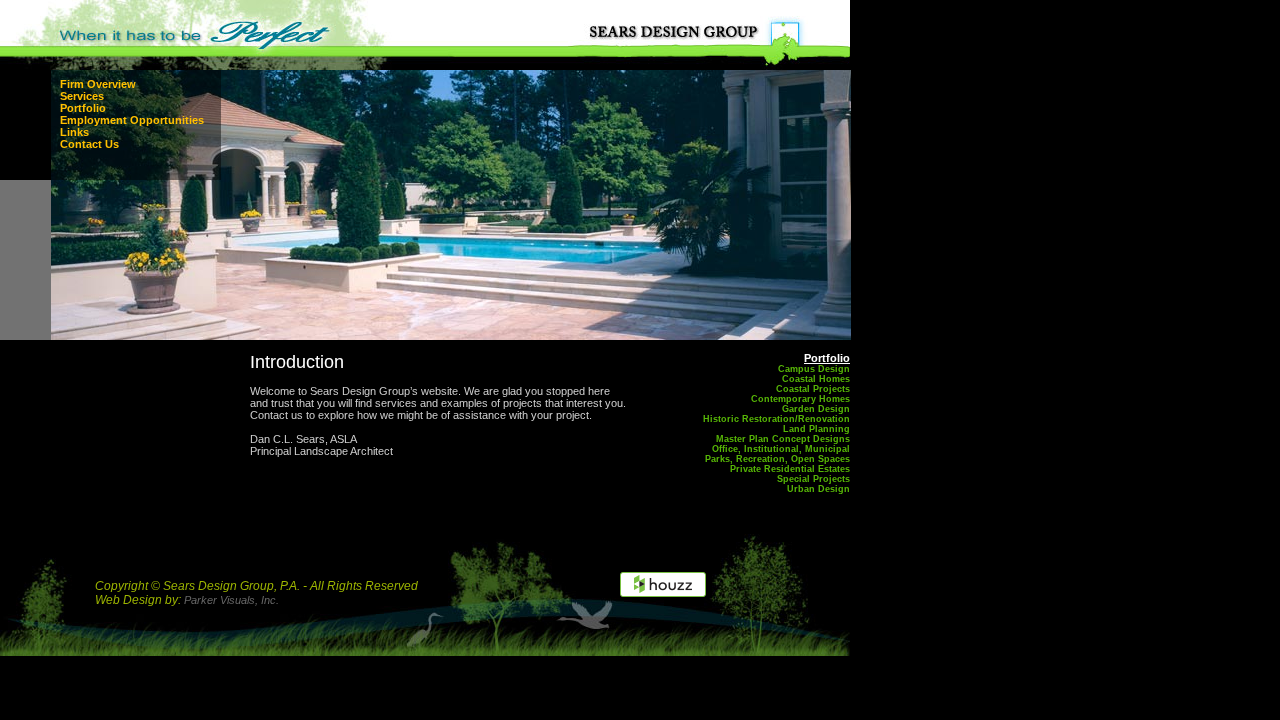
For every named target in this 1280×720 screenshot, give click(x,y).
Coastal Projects (813, 389)
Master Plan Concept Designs (783, 439)
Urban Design (818, 489)
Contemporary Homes (800, 399)
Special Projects (813, 479)
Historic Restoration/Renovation (776, 419)
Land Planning (816, 429)
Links (74, 132)
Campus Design (814, 369)
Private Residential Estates (790, 469)
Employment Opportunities (132, 120)
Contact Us (89, 144)
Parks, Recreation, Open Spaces (777, 459)
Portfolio (83, 108)
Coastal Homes (816, 379)
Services (82, 96)
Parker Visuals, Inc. (231, 600)
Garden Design (816, 409)
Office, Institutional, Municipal (781, 449)
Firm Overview (98, 84)
